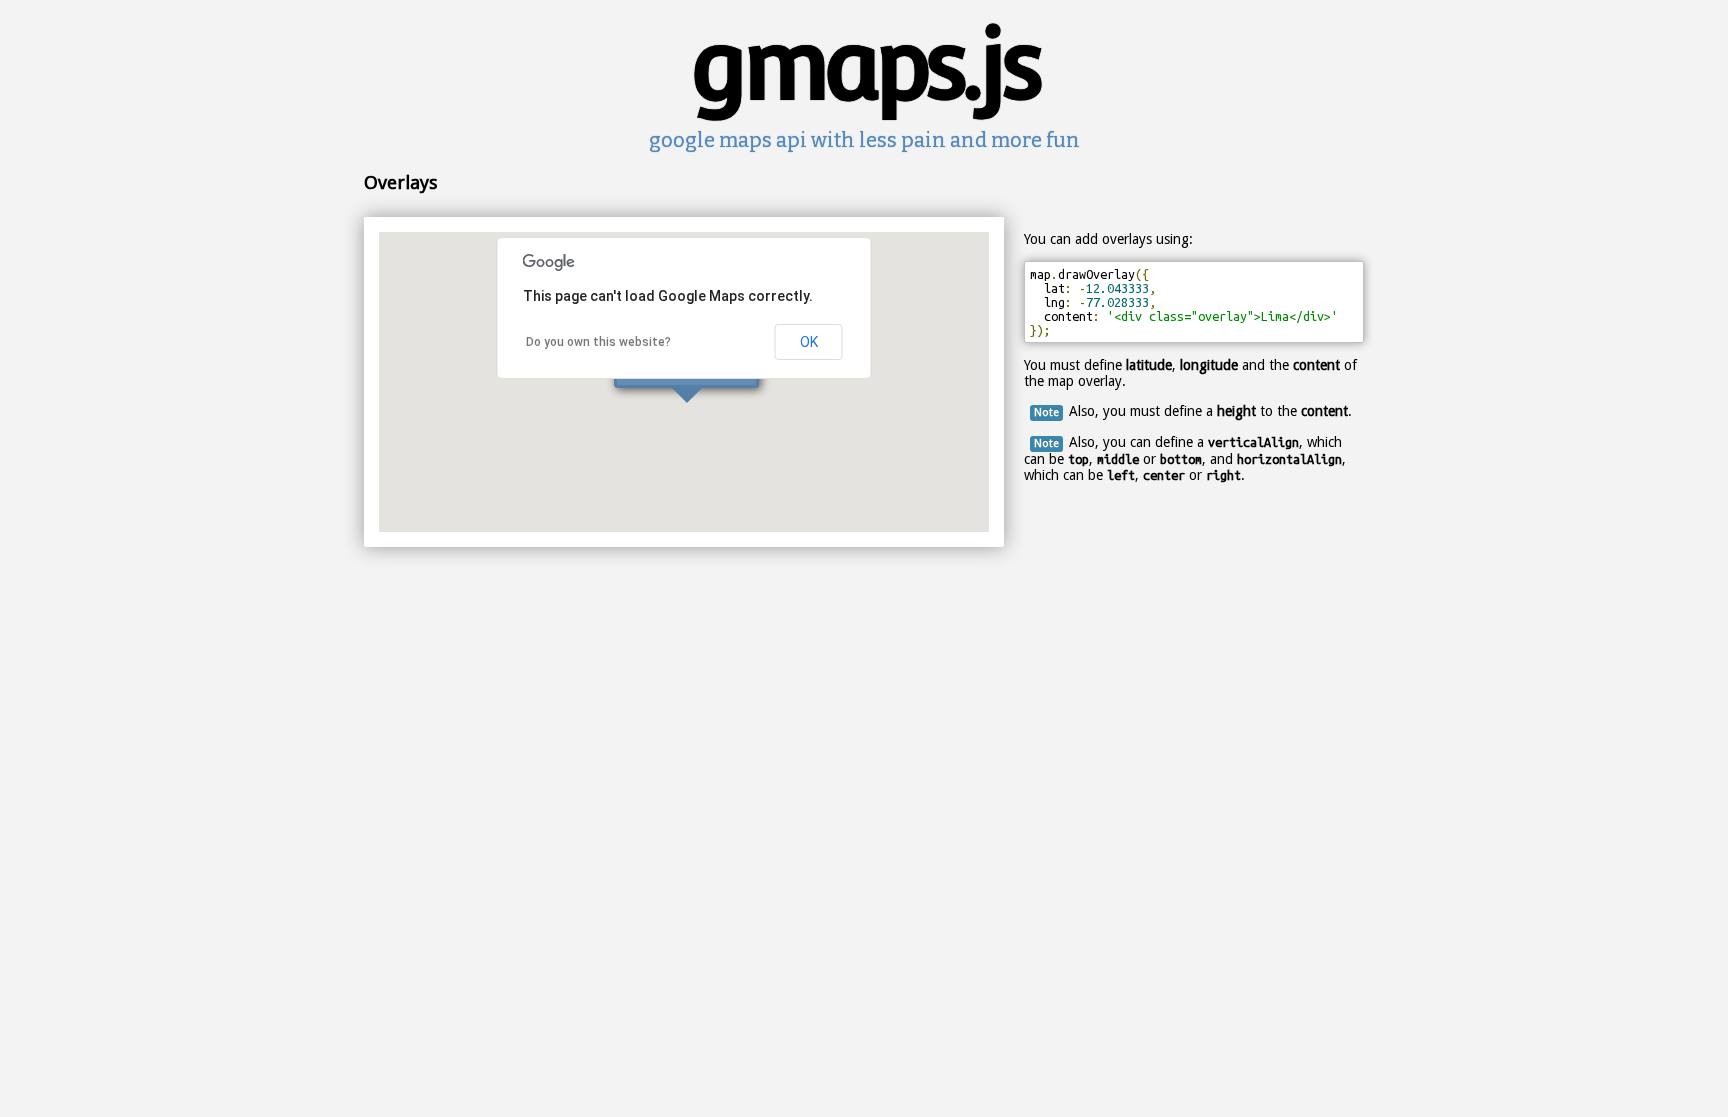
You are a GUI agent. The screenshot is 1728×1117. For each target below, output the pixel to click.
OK (809, 342)
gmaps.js (864, 64)
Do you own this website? (598, 342)
